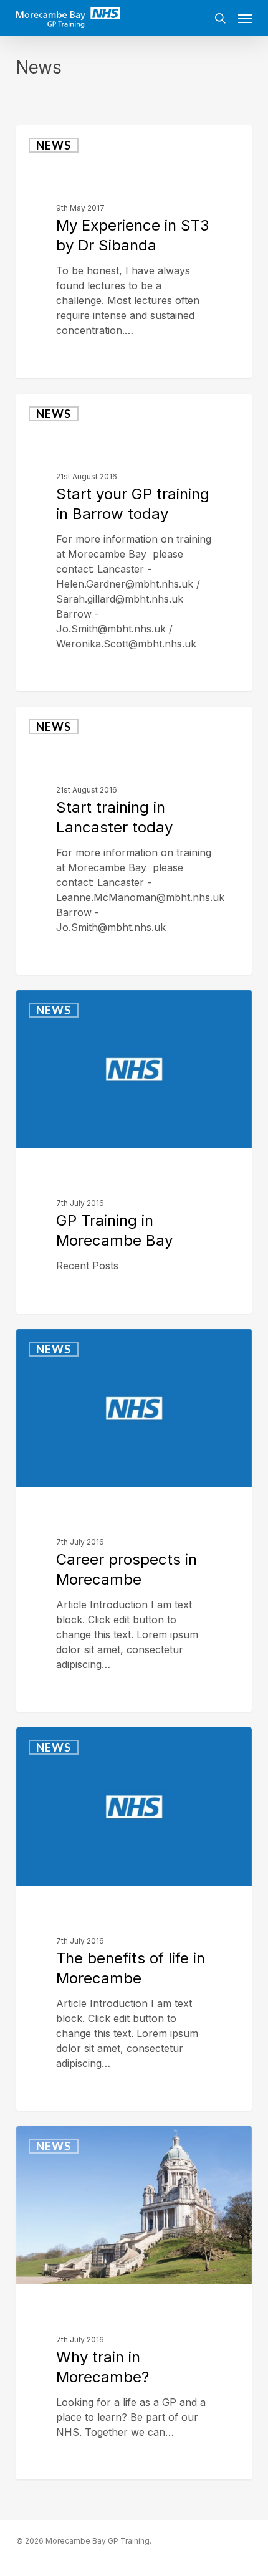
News (54, 145)
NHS (50, 363)
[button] (245, 18)
